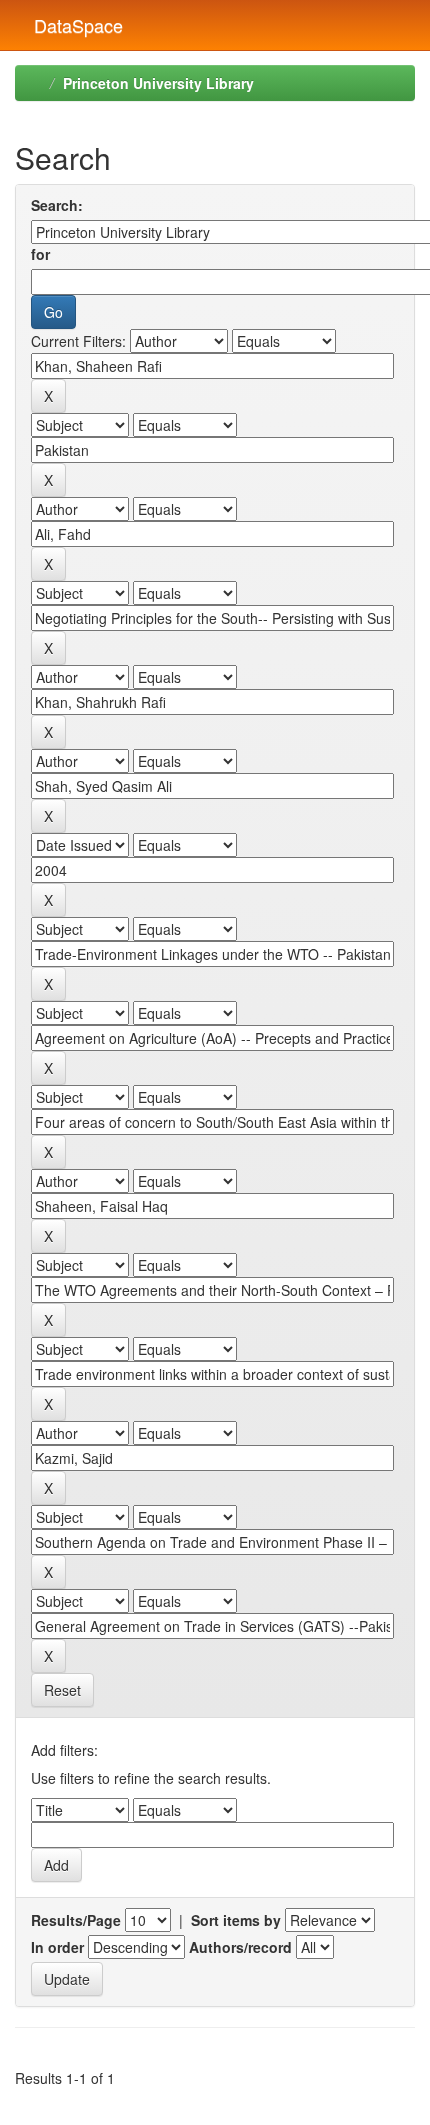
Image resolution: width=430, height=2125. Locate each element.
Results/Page (76, 1920)
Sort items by (236, 1920)
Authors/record (240, 1947)
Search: (57, 205)
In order (57, 1947)
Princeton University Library (158, 83)
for (40, 254)
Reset (62, 1690)
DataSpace (76, 21)
